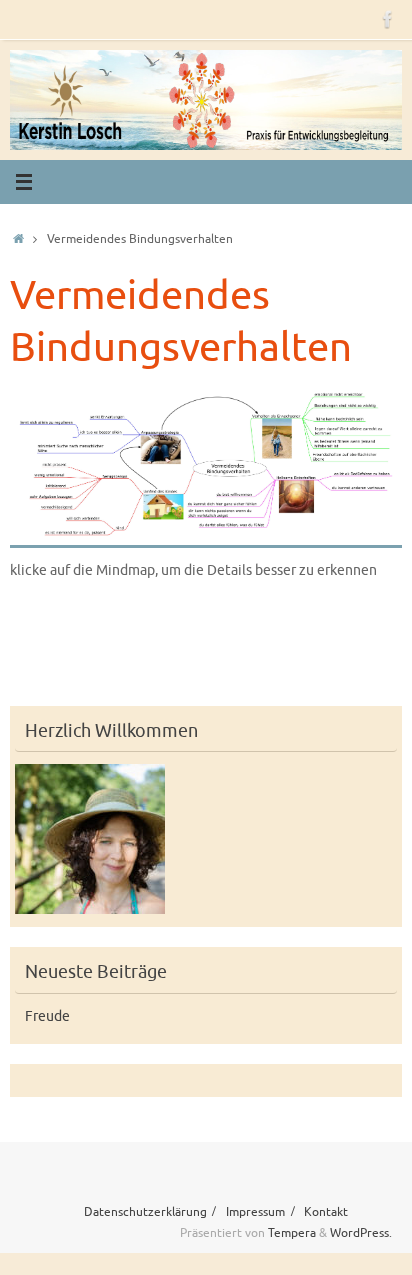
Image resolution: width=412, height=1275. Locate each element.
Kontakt (326, 1212)
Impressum (255, 1212)
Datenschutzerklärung (145, 1212)
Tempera (292, 1233)
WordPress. (361, 1233)
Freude (47, 1016)
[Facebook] (388, 19)
